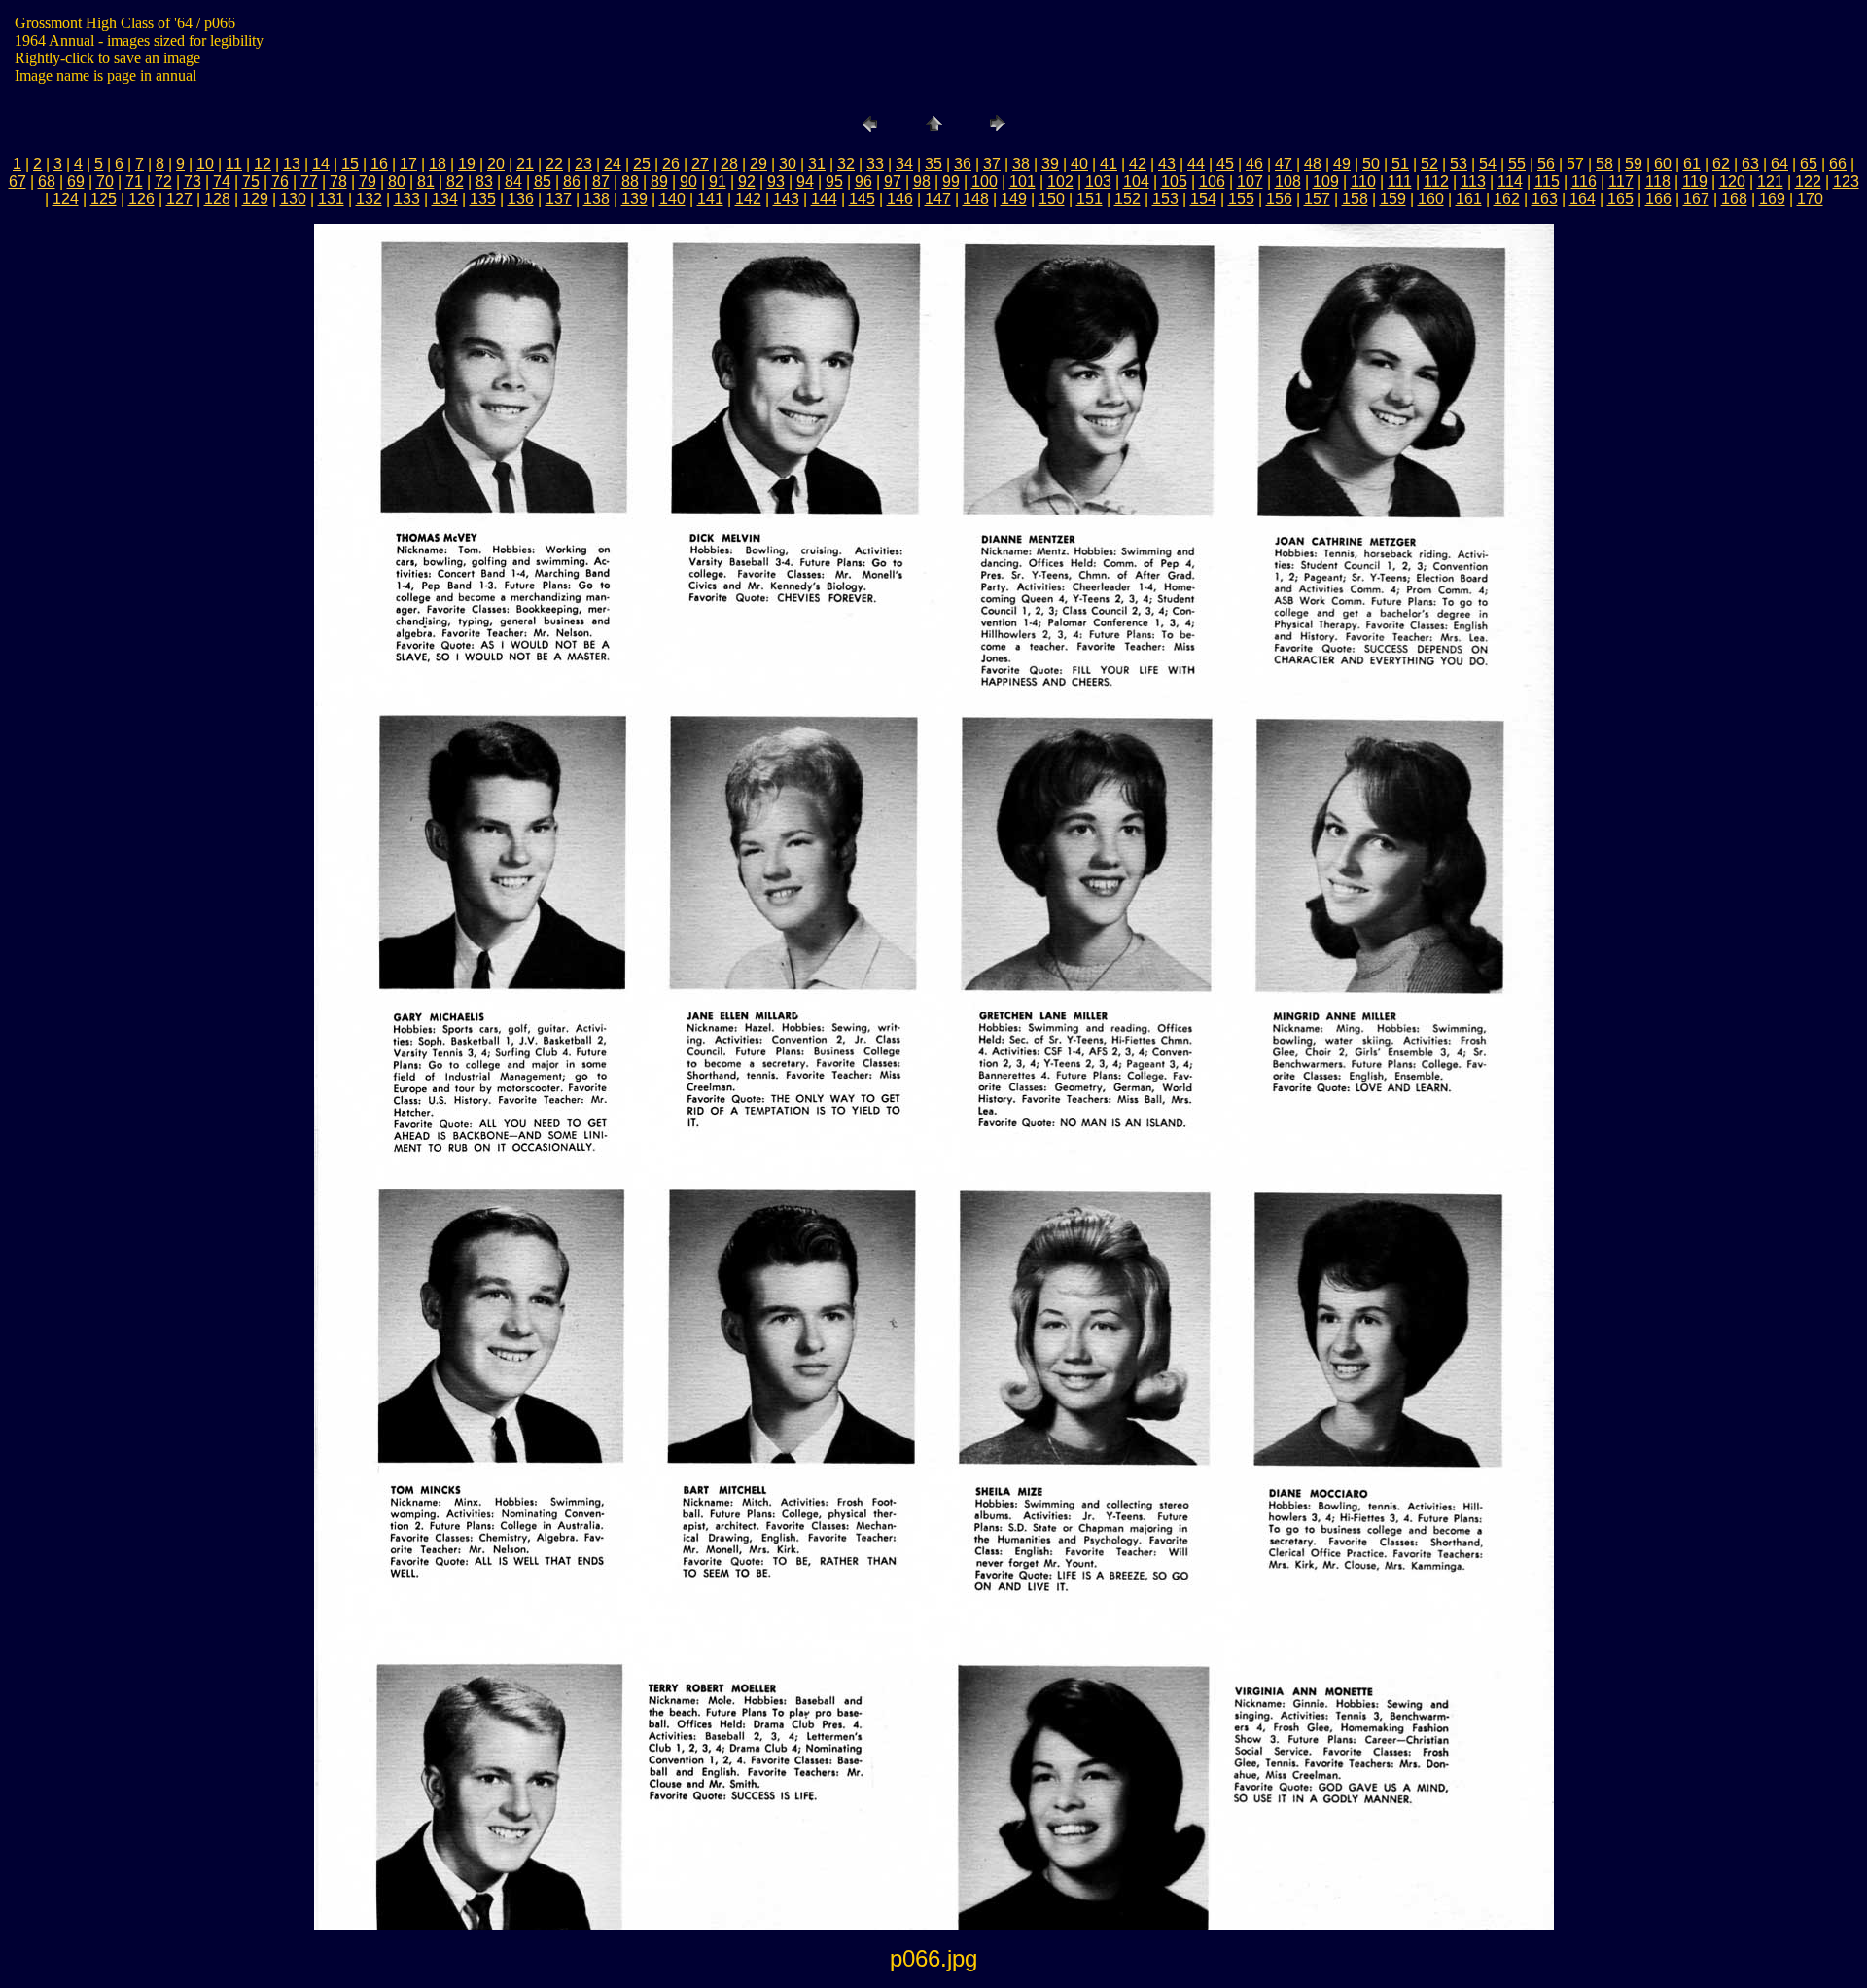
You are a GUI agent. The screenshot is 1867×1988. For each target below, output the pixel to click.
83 (484, 181)
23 (583, 164)
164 (1583, 199)
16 (379, 164)
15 (350, 164)
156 (1279, 199)
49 (1342, 164)
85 (543, 181)
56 (1546, 164)
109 (1326, 181)
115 (1547, 181)
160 (1431, 199)
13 (292, 164)
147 (938, 199)
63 (1750, 164)
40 (1079, 164)
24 (613, 164)
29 (758, 164)
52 (1429, 164)
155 (1241, 199)
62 (1721, 164)
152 (1127, 199)
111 (1400, 181)
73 (193, 181)
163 (1545, 199)
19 (467, 164)
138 (597, 199)
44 (1196, 164)
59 (1634, 164)
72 (163, 181)
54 (1488, 164)
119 (1695, 181)
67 (18, 181)
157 (1317, 199)
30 (788, 164)
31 (817, 164)
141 (710, 199)
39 (1050, 164)
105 (1174, 181)
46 (1254, 164)
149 (1014, 199)
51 (1400, 164)
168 (1734, 199)
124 (66, 199)
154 (1203, 199)
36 (963, 164)
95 (834, 181)
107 (1250, 181)
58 (1604, 164)
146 (900, 199)
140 (672, 199)
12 (263, 164)
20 (496, 164)
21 (525, 164)
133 (407, 199)
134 (445, 199)
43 (1167, 164)
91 (718, 181)
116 (1584, 181)
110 (1363, 181)
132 (369, 199)
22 (554, 164)
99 (951, 181)
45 (1225, 164)
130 (293, 199)
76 (280, 181)
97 (893, 181)
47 (1284, 164)
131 (331, 199)
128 (217, 199)
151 (1090, 199)
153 (1165, 199)
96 (863, 181)
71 (134, 181)
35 (933, 164)
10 (205, 164)
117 (1621, 181)
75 (251, 181)
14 (321, 164)
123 (1846, 181)
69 (76, 181)
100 (985, 181)
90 (688, 181)
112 (1436, 181)
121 (1770, 181)
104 (1136, 181)
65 (1809, 164)
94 (805, 181)
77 (309, 181)
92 (747, 181)
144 (824, 199)
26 (671, 164)
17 (408, 164)
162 (1507, 199)
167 (1696, 199)
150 (1052, 199)
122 (1808, 181)
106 (1212, 181)
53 (1459, 164)
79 (368, 181)
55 (1517, 164)
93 (776, 181)
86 (572, 181)
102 (1060, 181)
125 (104, 199)
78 (338, 181)
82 (455, 181)
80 (397, 181)
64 (1779, 164)
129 (255, 199)
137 (559, 199)
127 (179, 199)
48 (1313, 164)
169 (1772, 199)
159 (1393, 199)
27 (700, 164)
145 (862, 199)
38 (1021, 164)
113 (1473, 181)
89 (659, 181)
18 (438, 164)
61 (1692, 164)
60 (1663, 164)
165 (1620, 199)
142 (748, 199)
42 (1138, 164)
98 (922, 181)
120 (1732, 181)
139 (634, 199)
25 (642, 164)
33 (875, 164)
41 (1109, 164)
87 (601, 181)
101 (1022, 181)
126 (141, 199)
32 (846, 164)
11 (234, 164)
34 (904, 164)
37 (992, 164)
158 (1355, 199)
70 (105, 181)
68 (47, 181)
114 (1510, 181)
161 (1469, 199)
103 (1098, 181)
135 (483, 199)
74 (222, 181)
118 (1658, 181)
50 (1371, 164)
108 (1288, 181)
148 (976, 199)
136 (521, 199)
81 (426, 181)
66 (1838, 164)
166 (1658, 199)
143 (786, 199)
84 (513, 181)
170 (1810, 199)
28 (729, 164)
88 (630, 181)
